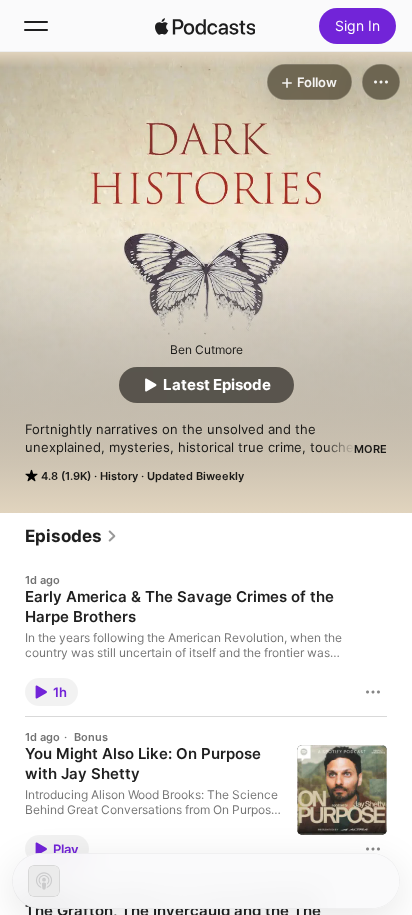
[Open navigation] (36, 26)
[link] (71, 536)
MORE (370, 449)
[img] (205, 26)
